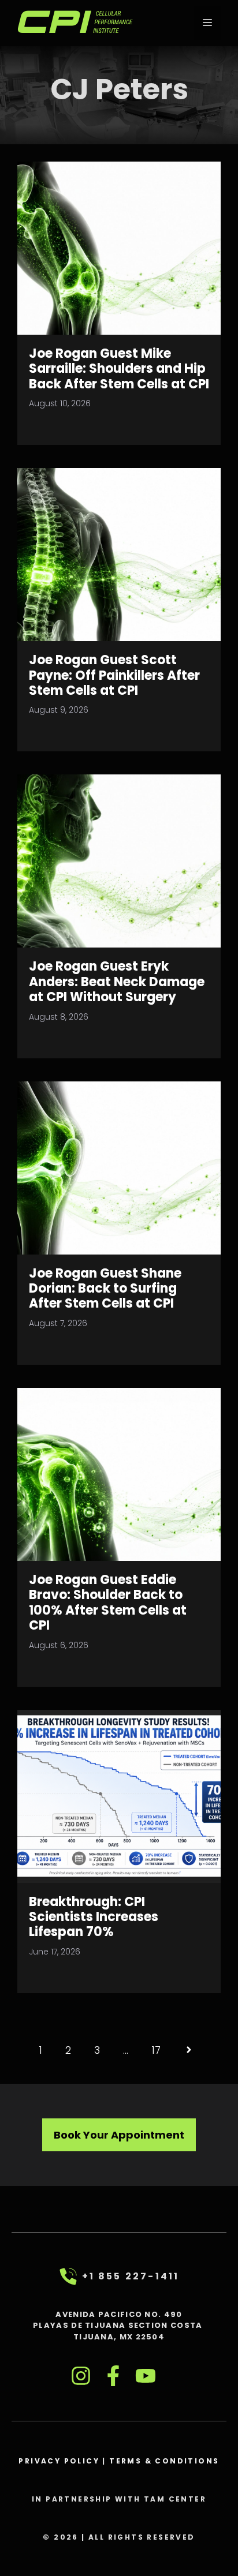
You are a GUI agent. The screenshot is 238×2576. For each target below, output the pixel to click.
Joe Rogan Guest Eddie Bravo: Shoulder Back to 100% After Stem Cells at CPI (108, 1602)
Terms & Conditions (164, 2461)
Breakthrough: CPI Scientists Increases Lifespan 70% (94, 1917)
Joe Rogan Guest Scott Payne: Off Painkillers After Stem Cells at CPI (114, 675)
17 (156, 2050)
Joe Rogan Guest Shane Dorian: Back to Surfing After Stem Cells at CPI (105, 1289)
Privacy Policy (59, 2461)
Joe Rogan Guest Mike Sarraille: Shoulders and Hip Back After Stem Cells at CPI (119, 369)
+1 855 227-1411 (131, 2276)
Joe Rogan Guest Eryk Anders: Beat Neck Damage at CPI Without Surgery (117, 982)
